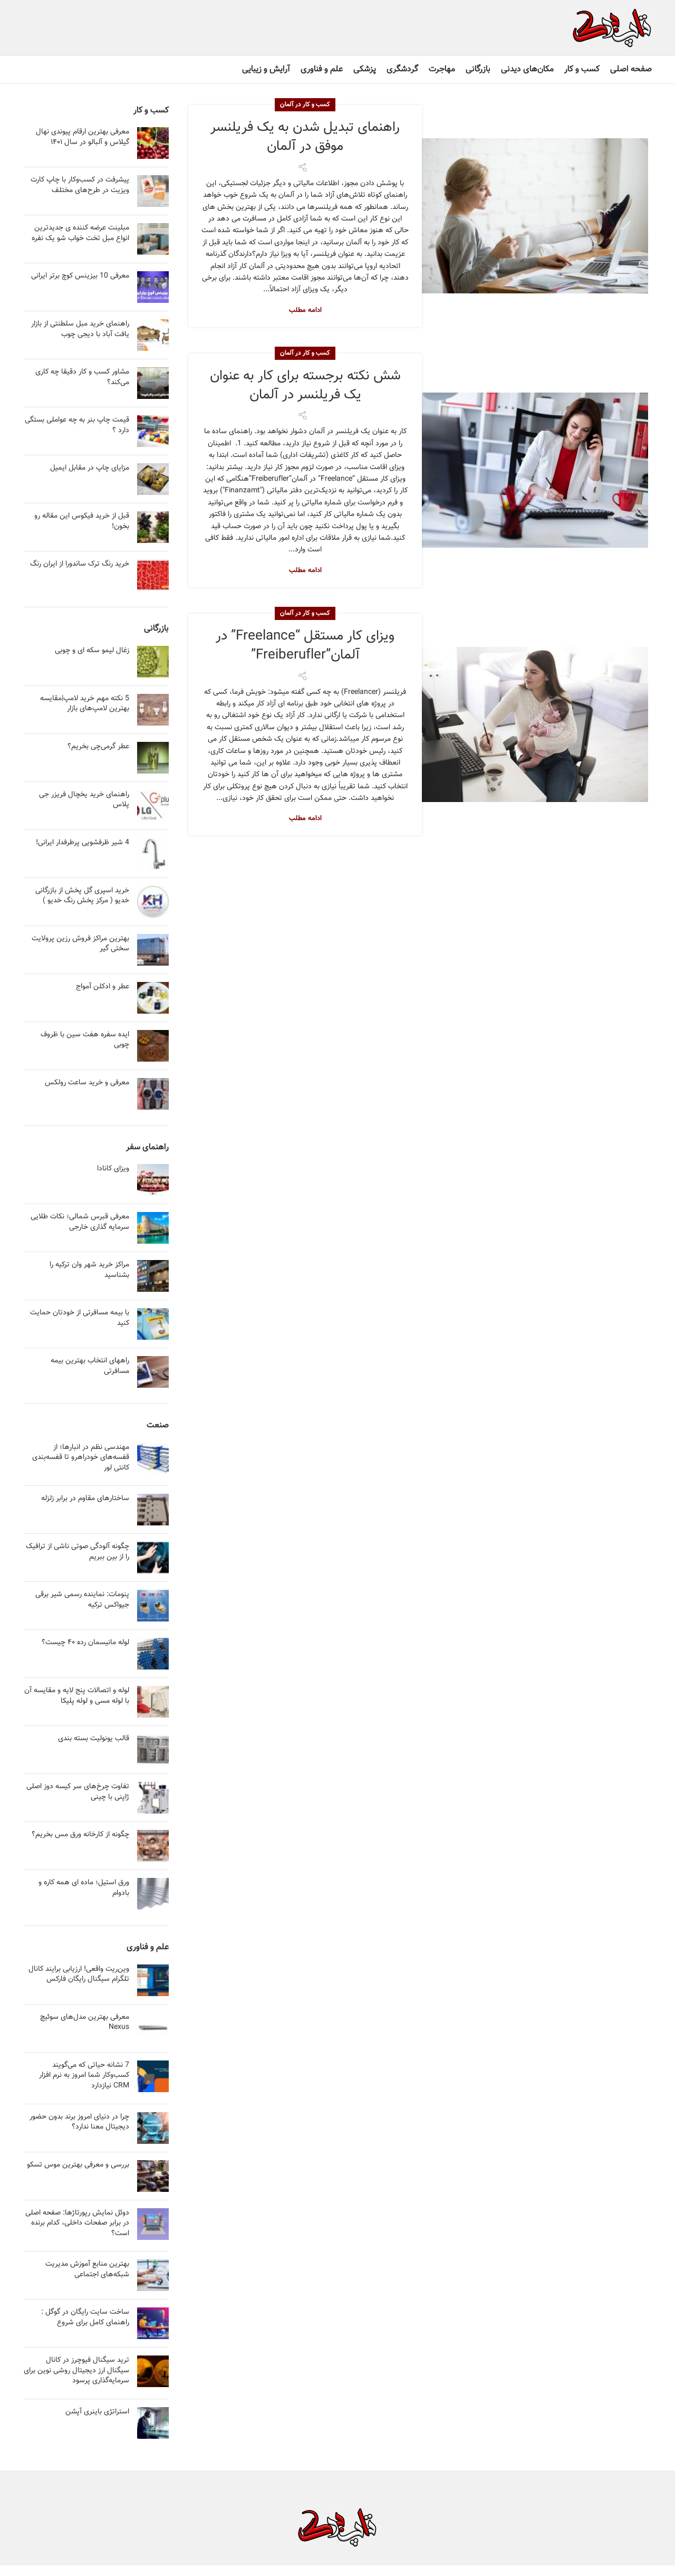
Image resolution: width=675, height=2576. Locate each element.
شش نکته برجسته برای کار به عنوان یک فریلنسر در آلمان (305, 385)
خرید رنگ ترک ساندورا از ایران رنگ (80, 564)
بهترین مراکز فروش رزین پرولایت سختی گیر (80, 944)
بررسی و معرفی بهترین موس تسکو (78, 2165)
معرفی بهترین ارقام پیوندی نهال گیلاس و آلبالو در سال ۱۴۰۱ (83, 137)
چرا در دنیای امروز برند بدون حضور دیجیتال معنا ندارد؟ (79, 2122)
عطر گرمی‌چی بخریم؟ (98, 747)
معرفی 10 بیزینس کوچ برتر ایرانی (80, 276)
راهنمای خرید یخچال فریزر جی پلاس (84, 800)
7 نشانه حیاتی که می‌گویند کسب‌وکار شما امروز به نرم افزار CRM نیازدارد (84, 2076)
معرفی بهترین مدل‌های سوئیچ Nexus (85, 2022)
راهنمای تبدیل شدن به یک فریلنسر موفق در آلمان (305, 137)
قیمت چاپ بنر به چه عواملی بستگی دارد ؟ (77, 425)
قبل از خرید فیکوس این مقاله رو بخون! (82, 521)
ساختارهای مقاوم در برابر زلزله (85, 1499)
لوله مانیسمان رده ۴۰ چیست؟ (85, 1643)
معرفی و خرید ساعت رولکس (87, 1083)
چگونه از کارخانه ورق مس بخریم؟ (80, 1835)
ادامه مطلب (305, 311)
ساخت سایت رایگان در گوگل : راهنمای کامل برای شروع (85, 2317)
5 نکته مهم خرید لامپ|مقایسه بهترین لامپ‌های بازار (85, 704)
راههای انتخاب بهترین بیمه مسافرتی (90, 1366)
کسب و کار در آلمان (305, 104)
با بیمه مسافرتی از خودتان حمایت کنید (80, 1318)
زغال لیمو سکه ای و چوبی (92, 651)
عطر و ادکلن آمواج (103, 987)
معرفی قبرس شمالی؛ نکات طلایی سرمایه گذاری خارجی (80, 1222)
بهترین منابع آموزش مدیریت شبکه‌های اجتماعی (87, 2269)
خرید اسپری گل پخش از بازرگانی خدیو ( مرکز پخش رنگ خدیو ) (82, 896)
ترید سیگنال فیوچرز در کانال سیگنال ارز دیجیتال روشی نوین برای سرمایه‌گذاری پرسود (76, 2370)
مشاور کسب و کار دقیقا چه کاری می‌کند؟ (82, 377)
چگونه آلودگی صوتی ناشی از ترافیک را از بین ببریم (78, 1552)
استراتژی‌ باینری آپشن (97, 2412)
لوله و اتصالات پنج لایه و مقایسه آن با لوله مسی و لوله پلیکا (77, 1696)
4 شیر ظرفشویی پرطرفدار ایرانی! (83, 843)
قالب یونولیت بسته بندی (94, 1739)
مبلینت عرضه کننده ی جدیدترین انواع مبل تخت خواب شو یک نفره (80, 233)
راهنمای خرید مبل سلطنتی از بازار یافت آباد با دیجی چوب (80, 329)
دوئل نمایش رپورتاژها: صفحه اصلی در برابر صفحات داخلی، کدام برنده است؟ (77, 2223)
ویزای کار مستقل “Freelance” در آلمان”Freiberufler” (305, 646)
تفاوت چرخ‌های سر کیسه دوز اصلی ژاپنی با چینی (78, 1792)
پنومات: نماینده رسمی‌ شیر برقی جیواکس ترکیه (82, 1600)
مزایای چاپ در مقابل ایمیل (90, 468)
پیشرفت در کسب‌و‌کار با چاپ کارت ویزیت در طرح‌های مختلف (80, 185)
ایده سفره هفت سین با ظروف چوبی (85, 1040)
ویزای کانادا (113, 1169)
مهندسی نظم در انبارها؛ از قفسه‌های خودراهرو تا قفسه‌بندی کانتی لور (81, 1458)
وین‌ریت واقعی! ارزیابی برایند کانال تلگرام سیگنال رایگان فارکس (79, 1974)
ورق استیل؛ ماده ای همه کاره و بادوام (84, 1888)
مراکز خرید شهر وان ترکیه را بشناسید (89, 1270)
